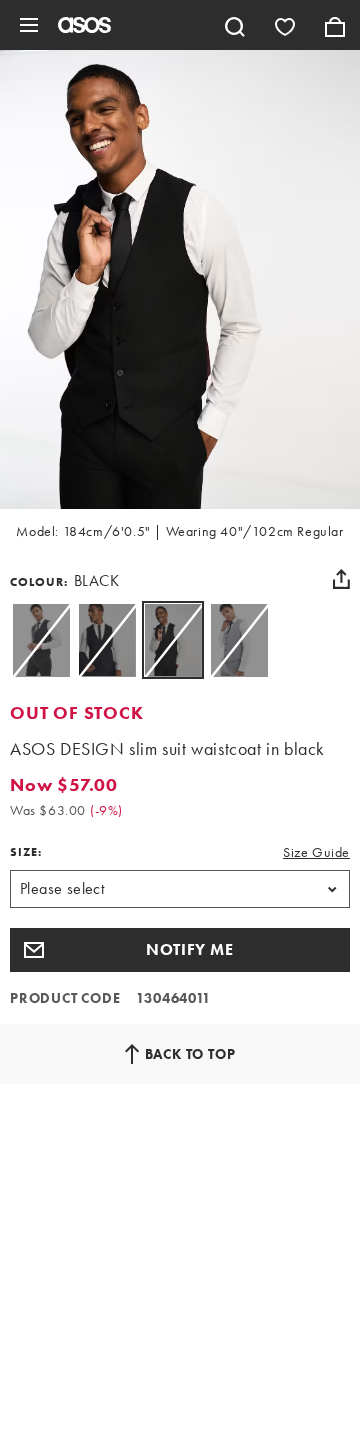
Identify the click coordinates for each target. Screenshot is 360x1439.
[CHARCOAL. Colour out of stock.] (41, 640)
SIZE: (26, 852)
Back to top (190, 1054)
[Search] (235, 25)
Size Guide (316, 852)
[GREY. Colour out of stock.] (239, 640)
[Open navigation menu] (29, 25)
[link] (173, 640)
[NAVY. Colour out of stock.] (107, 640)
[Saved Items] (285, 25)
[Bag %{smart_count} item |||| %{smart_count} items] (335, 25)
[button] (180, 950)
